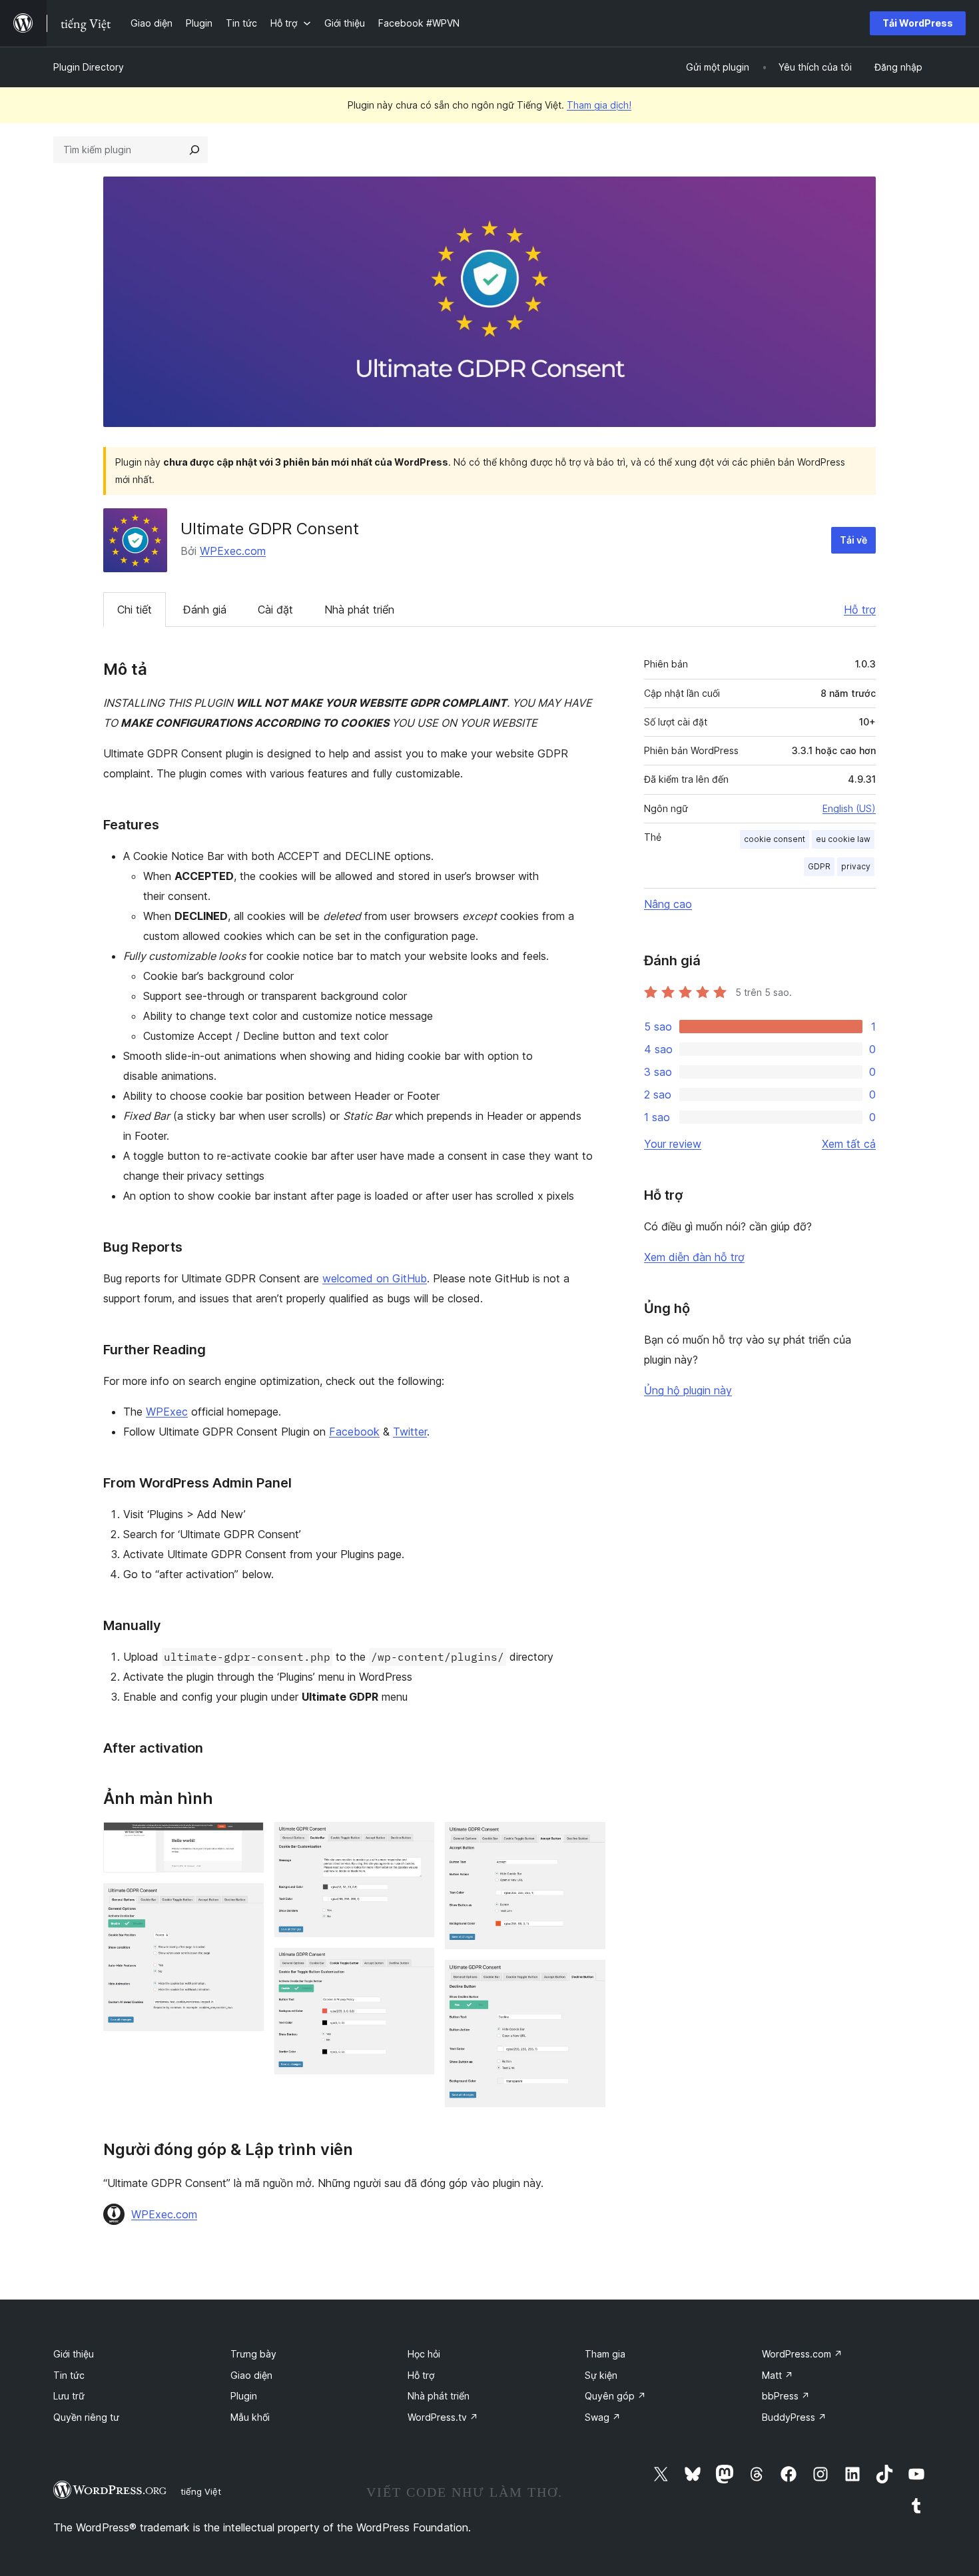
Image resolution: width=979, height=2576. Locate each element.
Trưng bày (253, 2354)
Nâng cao (668, 904)
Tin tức (69, 2375)
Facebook (354, 1432)
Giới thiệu (74, 2354)
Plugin (244, 2396)
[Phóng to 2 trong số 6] (246, 1901)
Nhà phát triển (359, 610)
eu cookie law (843, 839)
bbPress (786, 2396)
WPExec (167, 1412)
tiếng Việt (201, 2491)
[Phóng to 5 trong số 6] (587, 1840)
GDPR (819, 866)
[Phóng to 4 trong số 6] (416, 1966)
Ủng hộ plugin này (688, 1390)
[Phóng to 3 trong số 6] (416, 1840)
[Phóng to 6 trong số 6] (587, 1978)
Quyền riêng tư (86, 2417)
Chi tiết (135, 610)
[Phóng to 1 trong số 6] (246, 1840)
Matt (778, 2375)
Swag (603, 2417)
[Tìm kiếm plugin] (194, 150)
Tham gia (605, 2354)
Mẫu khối (250, 2417)
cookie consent (775, 839)
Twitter (410, 1432)
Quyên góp (615, 2396)
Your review (673, 1144)
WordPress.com (802, 2354)
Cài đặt (275, 610)
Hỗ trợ (860, 610)
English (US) (849, 808)
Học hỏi (424, 2354)
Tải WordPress (918, 23)
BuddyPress (794, 2417)
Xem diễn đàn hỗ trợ (694, 1257)
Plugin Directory (89, 67)
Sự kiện (601, 2375)
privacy (856, 866)
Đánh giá (205, 610)
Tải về (853, 540)
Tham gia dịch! (599, 105)
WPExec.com (233, 551)
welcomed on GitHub (375, 1278)
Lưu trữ (69, 2396)
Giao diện (251, 2375)
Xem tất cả (849, 1144)
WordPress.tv (443, 2417)
